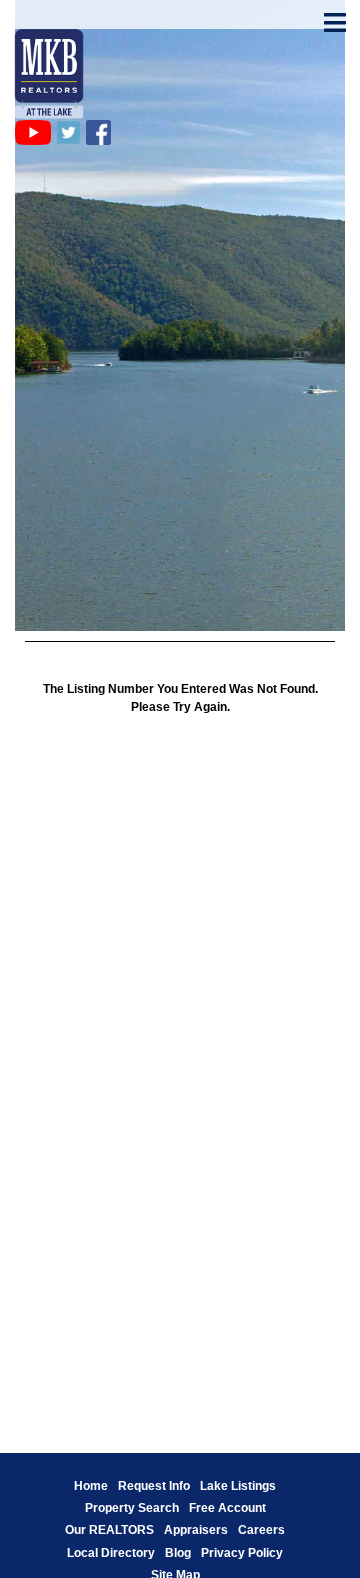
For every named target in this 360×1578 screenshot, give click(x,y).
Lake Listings (238, 1486)
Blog (178, 1553)
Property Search (132, 1508)
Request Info (154, 1486)
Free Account (227, 1508)
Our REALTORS (109, 1530)
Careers (261, 1530)
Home (91, 1486)
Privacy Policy (242, 1553)
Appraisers (196, 1530)
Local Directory (111, 1553)
